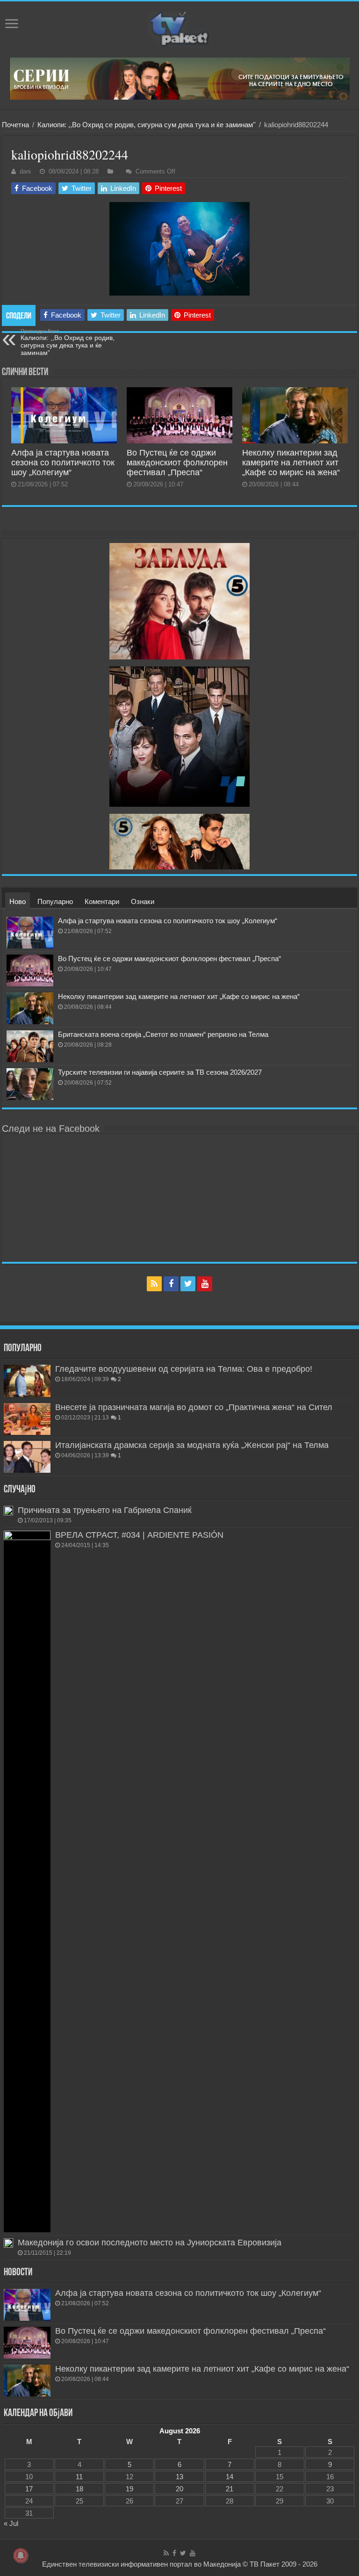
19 (129, 2489)
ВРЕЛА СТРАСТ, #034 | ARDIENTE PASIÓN (139, 1535)
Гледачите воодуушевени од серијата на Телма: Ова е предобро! (184, 1369)
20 (179, 2489)
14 (230, 2477)
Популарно (55, 901)
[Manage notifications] (21, 2555)
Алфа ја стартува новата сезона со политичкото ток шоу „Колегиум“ (63, 463)
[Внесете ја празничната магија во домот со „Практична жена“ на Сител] (27, 1419)
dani (25, 171)
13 (179, 2477)
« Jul (11, 2523)
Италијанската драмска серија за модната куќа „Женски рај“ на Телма (192, 1445)
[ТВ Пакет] (179, 29)
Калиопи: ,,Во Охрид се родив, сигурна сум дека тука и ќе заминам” (68, 342)
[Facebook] (171, 1284)
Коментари (102, 901)
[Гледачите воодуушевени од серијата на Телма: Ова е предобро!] (27, 1381)
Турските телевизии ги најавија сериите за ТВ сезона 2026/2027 (160, 1072)
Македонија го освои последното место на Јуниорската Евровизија (150, 2243)
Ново (18, 901)
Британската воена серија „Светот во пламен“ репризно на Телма (163, 1034)
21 (230, 2489)
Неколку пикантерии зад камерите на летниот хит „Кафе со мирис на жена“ (291, 463)
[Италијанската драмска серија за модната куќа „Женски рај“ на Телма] (27, 1457)
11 (79, 2477)
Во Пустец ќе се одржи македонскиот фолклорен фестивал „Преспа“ (177, 463)
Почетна (15, 125)
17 (29, 2489)
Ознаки (143, 901)
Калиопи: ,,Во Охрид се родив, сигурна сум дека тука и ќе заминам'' (147, 125)
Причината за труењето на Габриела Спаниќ (105, 1510)
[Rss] (154, 1284)
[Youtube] (205, 1284)
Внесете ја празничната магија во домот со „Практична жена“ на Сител (194, 1407)
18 (79, 2489)
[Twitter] (188, 1284)
